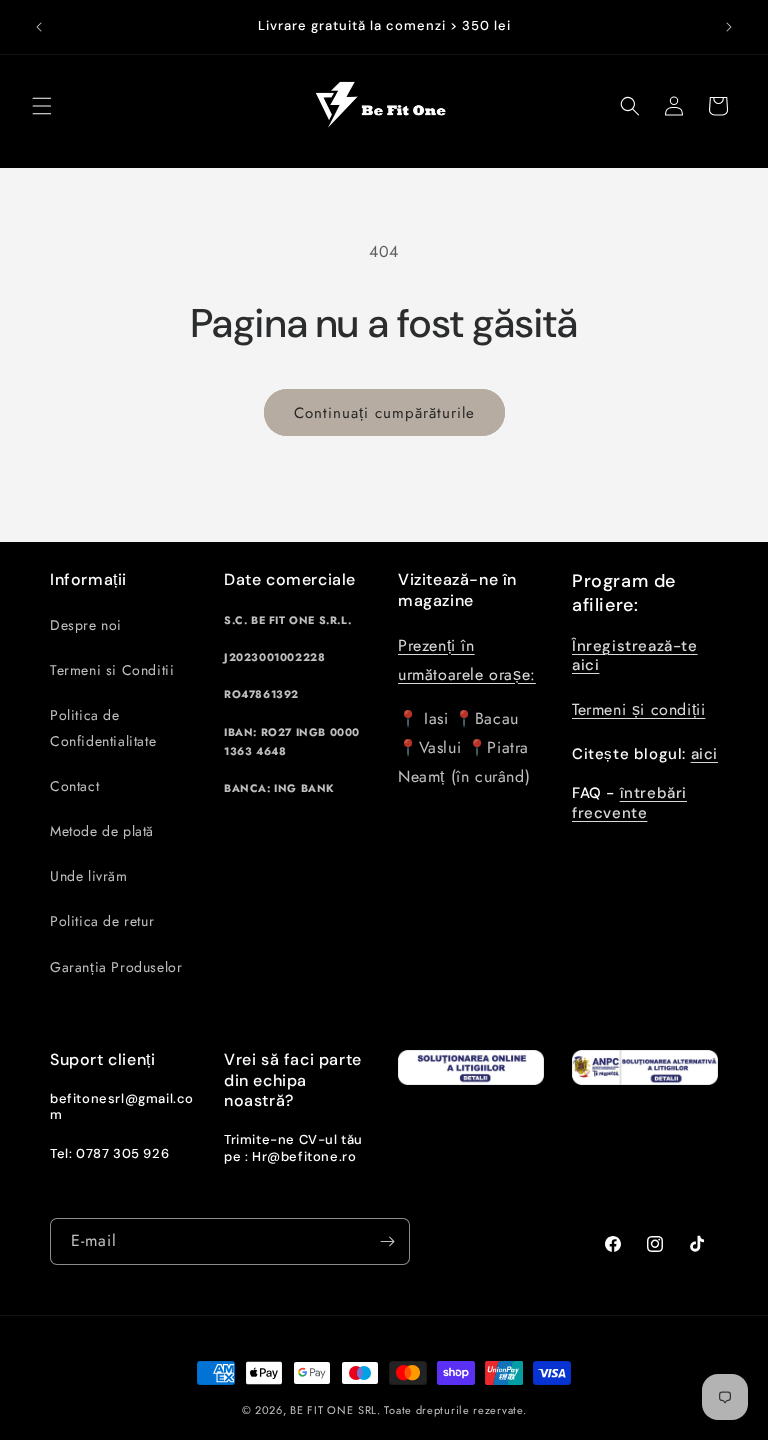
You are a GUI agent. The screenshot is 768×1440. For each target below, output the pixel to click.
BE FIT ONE (321, 1410)
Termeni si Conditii (112, 670)
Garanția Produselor (116, 967)
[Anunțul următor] (729, 27)
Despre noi (86, 625)
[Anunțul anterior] (39, 27)
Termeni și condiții (638, 709)
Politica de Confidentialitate (103, 727)
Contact (74, 786)
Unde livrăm (89, 876)
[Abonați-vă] (387, 1241)
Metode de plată (102, 831)
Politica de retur (102, 921)
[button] (42, 106)
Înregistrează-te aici (635, 656)
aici (704, 754)
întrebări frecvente (629, 803)
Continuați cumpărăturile (384, 413)
